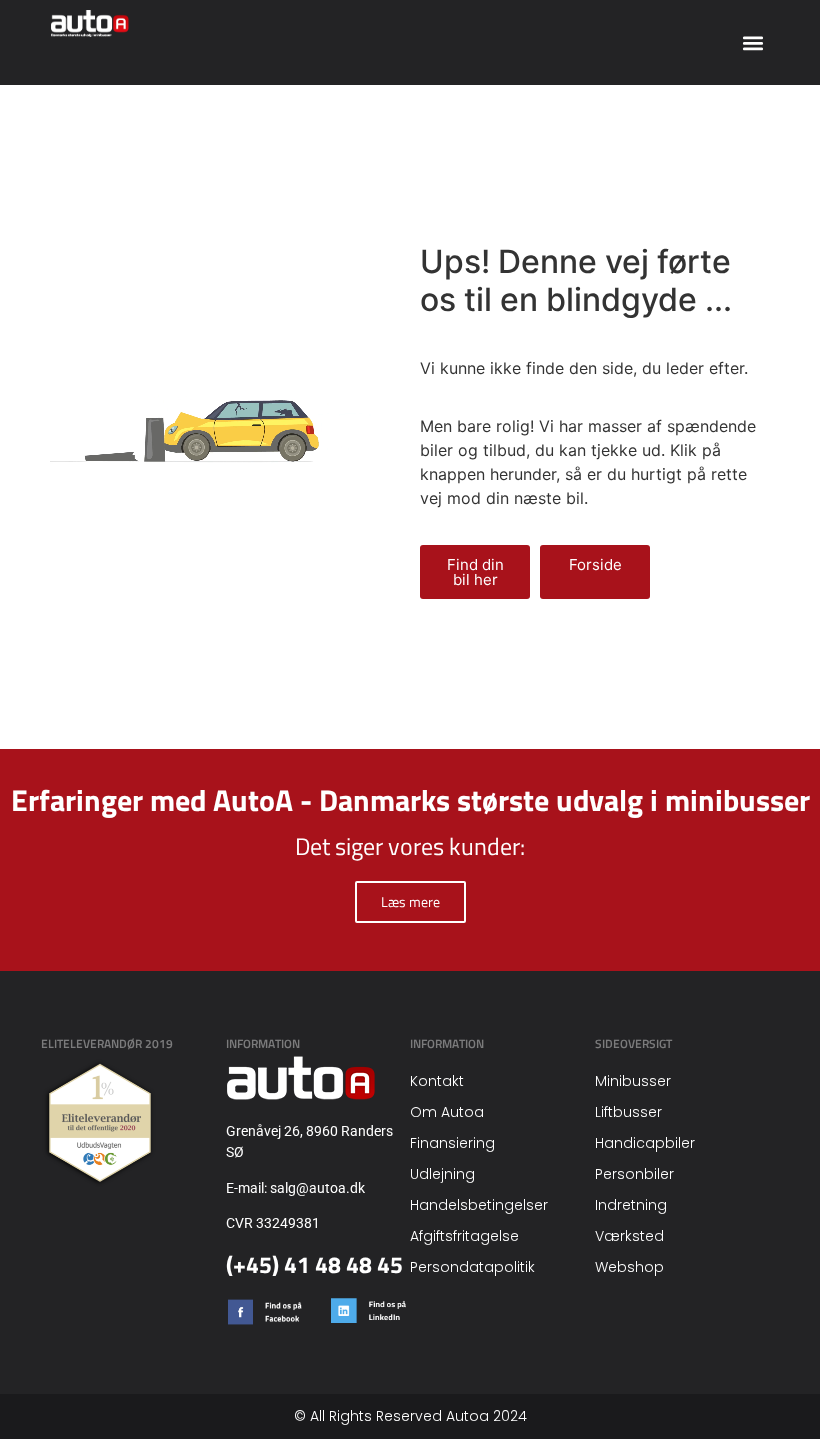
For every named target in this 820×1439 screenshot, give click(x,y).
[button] (752, 42)
